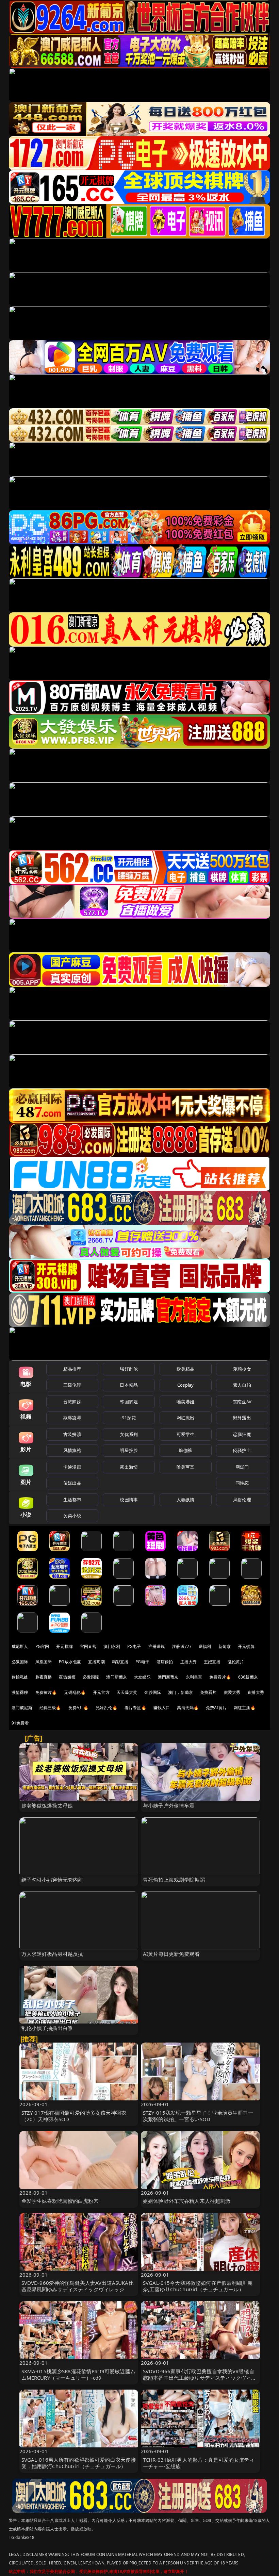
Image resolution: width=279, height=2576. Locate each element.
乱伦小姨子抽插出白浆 (47, 2028)
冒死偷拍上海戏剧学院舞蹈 (174, 1880)
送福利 (205, 1646)
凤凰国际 (44, 1662)
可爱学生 (186, 1434)
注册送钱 (157, 1646)
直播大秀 (256, 1692)
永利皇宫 (194, 1677)
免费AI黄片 (216, 1708)
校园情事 (129, 1500)
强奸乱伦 (129, 1369)
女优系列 (129, 1434)
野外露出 (242, 1418)
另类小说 (72, 1516)
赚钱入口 (162, 1708)
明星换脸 (129, 1450)
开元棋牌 (64, 1646)
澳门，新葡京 (180, 1692)
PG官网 (42, 1646)
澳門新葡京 (168, 1677)
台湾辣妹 (72, 1402)
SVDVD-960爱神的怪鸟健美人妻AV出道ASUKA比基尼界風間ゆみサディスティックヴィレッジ (78, 2286)
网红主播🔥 (245, 1708)
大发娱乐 (142, 1677)
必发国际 (91, 1677)
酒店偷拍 (165, 1662)
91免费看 (20, 1723)
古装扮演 (72, 1434)
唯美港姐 (186, 1402)
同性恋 (242, 1483)
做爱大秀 (232, 1692)
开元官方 (101, 1692)
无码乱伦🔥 (75, 1692)
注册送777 (182, 1646)
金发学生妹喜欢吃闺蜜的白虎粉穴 (60, 2201)
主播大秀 (189, 1662)
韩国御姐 (129, 1402)
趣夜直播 (44, 1677)
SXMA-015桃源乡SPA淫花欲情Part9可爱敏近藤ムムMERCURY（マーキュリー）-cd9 (78, 2374)
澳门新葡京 (117, 1677)
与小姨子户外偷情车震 (169, 1805)
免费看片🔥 (220, 1677)
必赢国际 (20, 1662)
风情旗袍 (72, 1450)
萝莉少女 (242, 1369)
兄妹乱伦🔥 (106, 1708)
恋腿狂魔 (242, 1434)
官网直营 (88, 1646)
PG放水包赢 (70, 1662)
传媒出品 (72, 1483)
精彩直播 (120, 1662)
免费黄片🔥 (46, 1692)
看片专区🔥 (135, 1708)
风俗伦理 (242, 1500)
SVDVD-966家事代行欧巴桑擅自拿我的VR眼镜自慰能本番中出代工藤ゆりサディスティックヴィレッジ (200, 2378)
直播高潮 (96, 1662)
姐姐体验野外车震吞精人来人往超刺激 (187, 2201)
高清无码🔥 (188, 1708)
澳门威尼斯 (22, 1708)
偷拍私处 (20, 1677)
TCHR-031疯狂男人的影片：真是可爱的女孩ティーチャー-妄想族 (199, 2463)
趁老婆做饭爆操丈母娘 (47, 1805)
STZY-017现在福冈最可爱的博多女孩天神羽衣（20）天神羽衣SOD (74, 2116)
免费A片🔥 (79, 1708)
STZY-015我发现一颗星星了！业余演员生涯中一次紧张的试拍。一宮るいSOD (198, 2116)
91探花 (129, 1418)
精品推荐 (72, 1369)
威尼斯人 (20, 1646)
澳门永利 (112, 1646)
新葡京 (225, 1646)
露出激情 (129, 1467)
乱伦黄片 (236, 1662)
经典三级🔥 (50, 1708)
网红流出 (186, 1418)
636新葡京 (248, 1677)
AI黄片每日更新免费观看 (171, 1954)
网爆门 (242, 1467)
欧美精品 (186, 1369)
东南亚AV (242, 1402)
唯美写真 (186, 1467)
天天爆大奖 (127, 1692)
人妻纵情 (186, 1500)
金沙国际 (153, 1692)
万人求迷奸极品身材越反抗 (52, 1954)
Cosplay (185, 1385)
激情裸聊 (20, 1692)
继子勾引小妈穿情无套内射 (52, 1880)
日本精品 (129, 1385)
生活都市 (72, 1500)
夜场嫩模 (67, 1677)
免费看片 (208, 1692)
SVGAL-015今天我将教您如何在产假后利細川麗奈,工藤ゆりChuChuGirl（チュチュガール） (198, 2286)
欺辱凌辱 (72, 1418)
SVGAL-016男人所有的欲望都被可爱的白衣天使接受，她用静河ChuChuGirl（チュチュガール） (79, 2463)
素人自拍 (242, 1385)
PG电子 (134, 1646)
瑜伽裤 (185, 1450)
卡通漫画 (72, 1467)
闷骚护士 (242, 1450)
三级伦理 (72, 1385)
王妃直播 (212, 1662)
